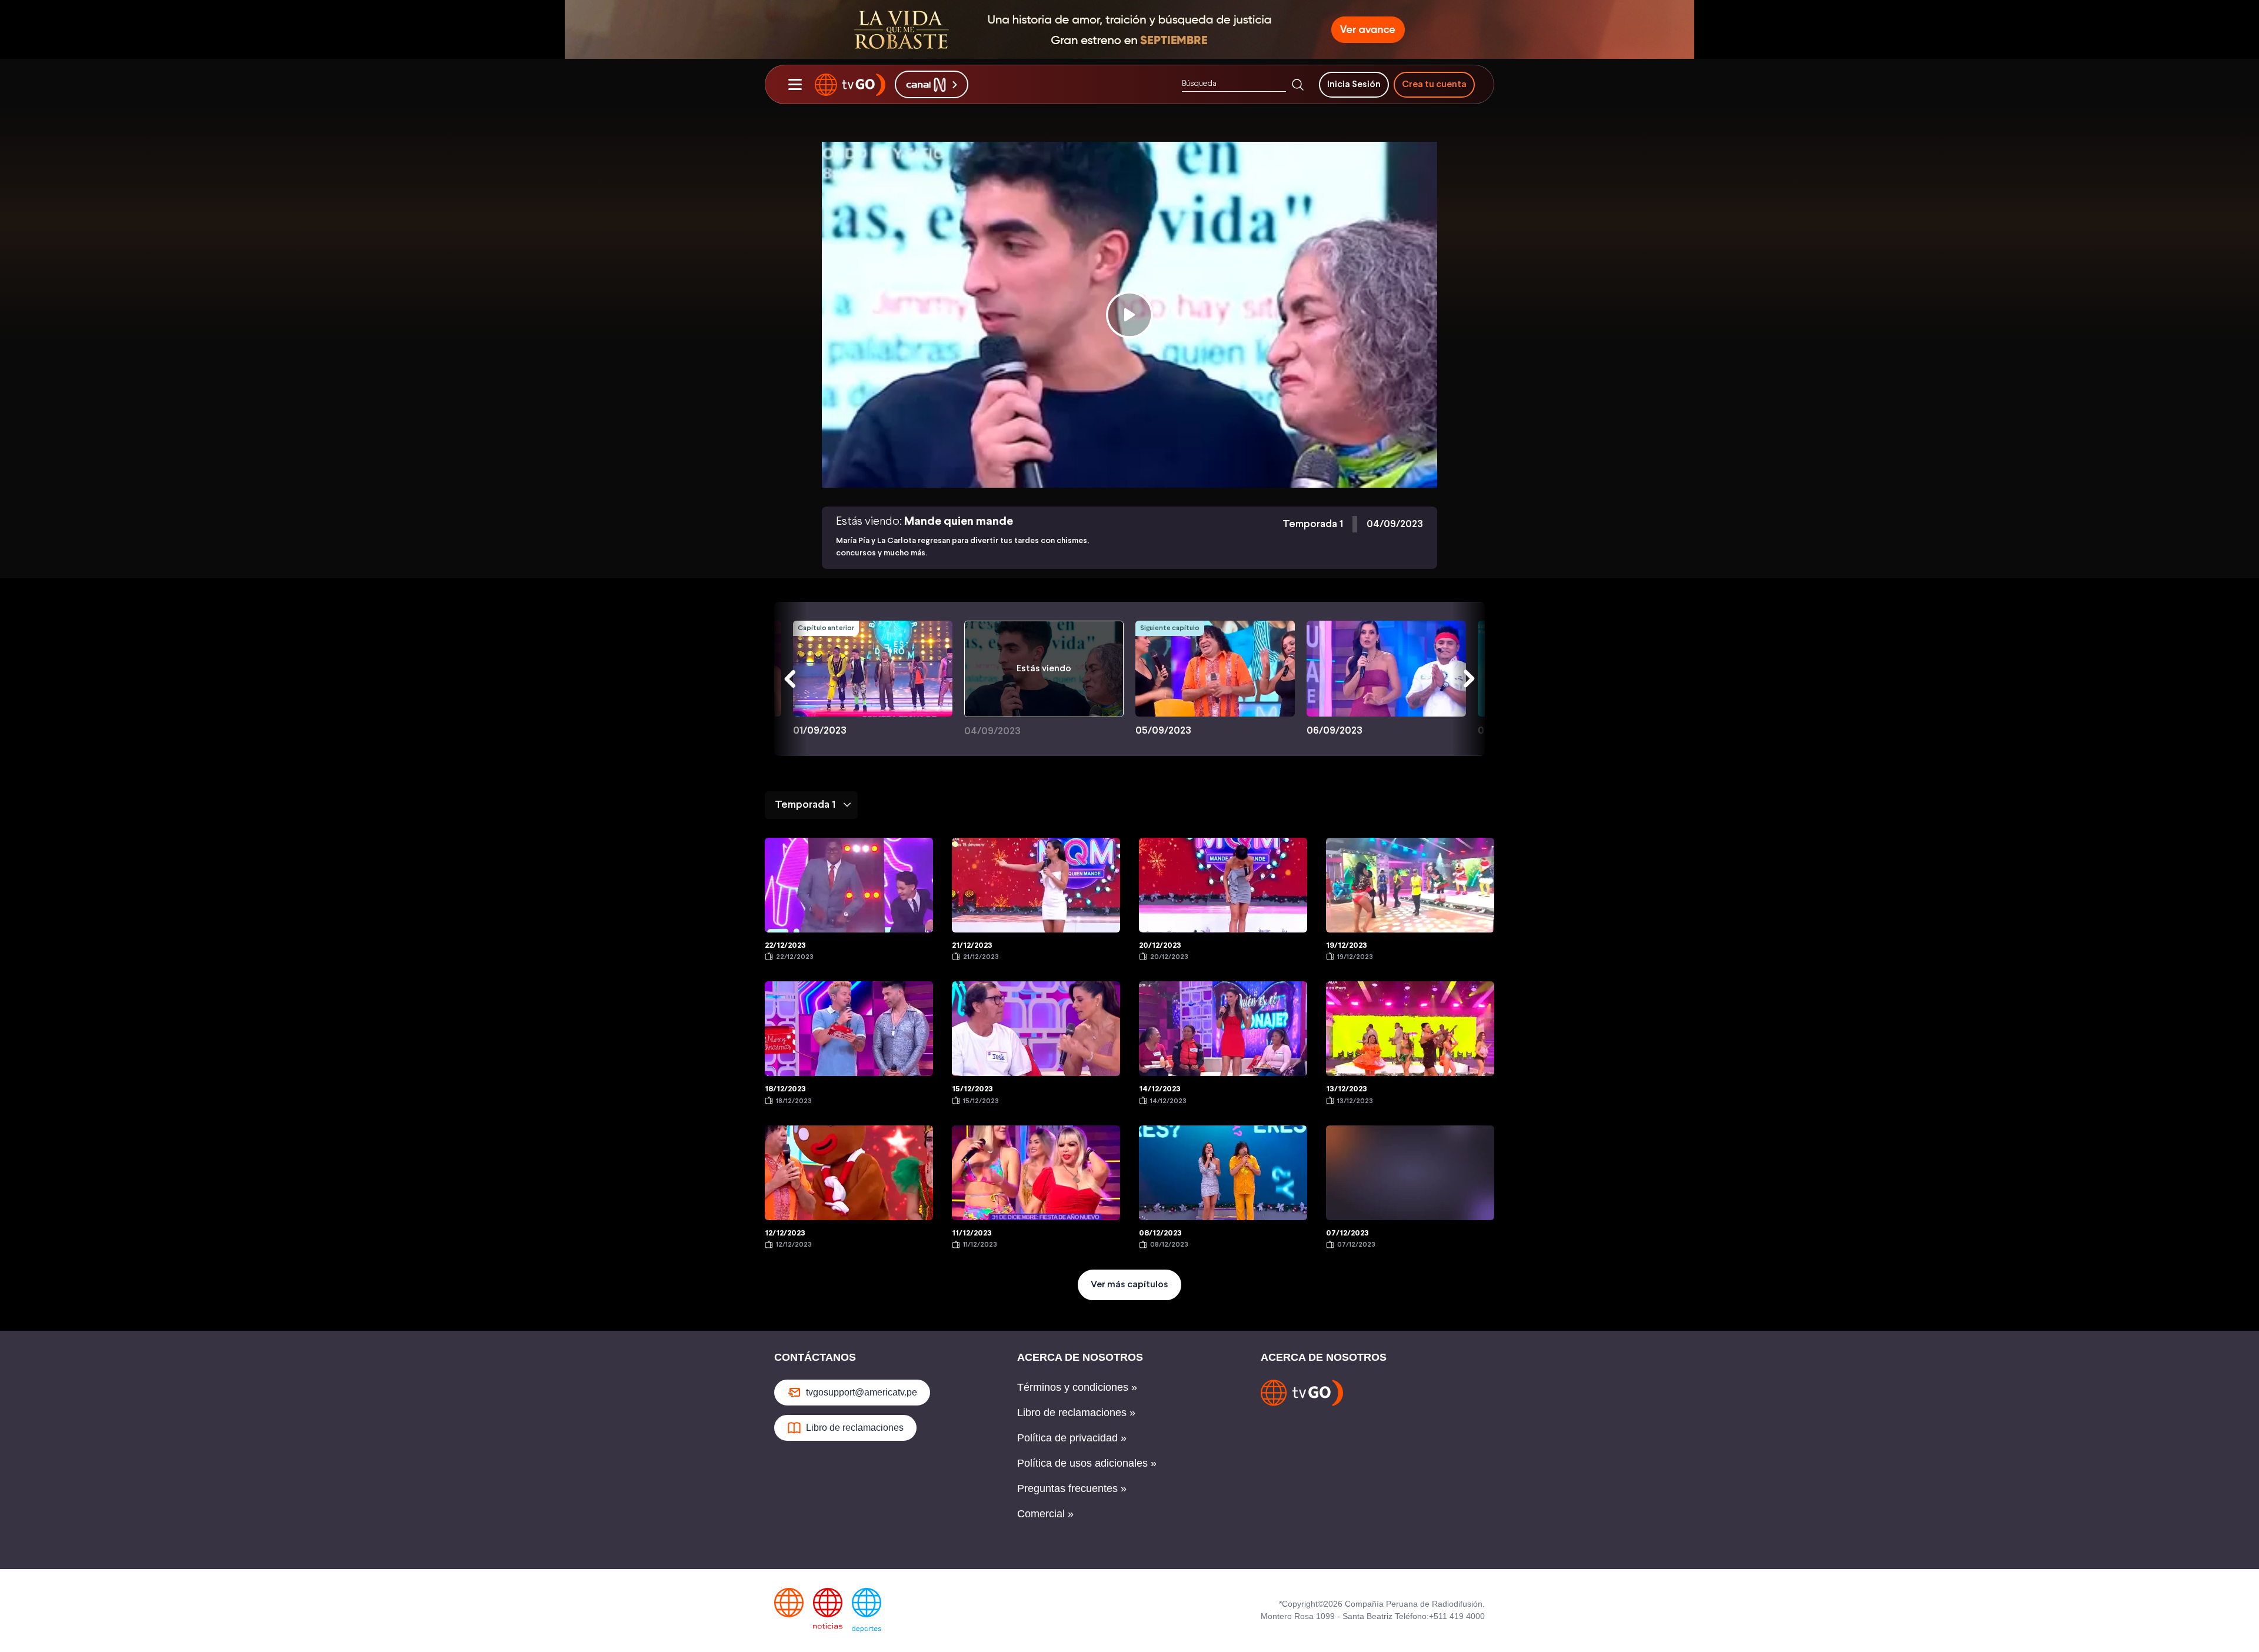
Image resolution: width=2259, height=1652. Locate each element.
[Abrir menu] (795, 85)
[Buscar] (1298, 85)
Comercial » (1045, 1514)
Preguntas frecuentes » (1072, 1488)
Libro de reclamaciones (855, 1428)
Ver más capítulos (1129, 1285)
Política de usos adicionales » (1087, 1463)
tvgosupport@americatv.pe (862, 1392)
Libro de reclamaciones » (1076, 1413)
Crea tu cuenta (1434, 84)
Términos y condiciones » (1077, 1387)
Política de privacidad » (1072, 1438)
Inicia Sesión (1354, 84)
